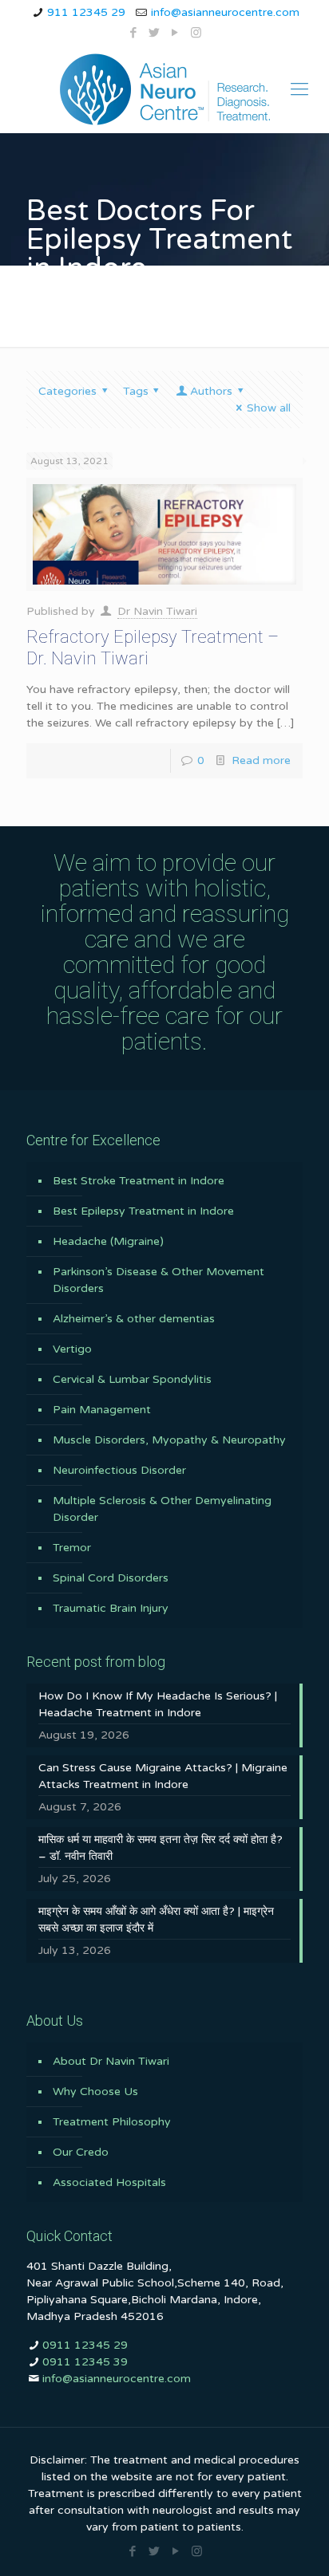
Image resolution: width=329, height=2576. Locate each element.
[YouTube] (175, 33)
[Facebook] (134, 33)
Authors (211, 391)
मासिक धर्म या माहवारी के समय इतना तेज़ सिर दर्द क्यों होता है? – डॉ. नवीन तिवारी (161, 1848)
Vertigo (72, 1349)
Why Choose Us (95, 2092)
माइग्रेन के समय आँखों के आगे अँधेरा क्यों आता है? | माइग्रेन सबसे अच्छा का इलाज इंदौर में (156, 1920)
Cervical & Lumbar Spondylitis (132, 1379)
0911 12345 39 (85, 2362)
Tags (136, 391)
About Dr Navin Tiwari (111, 2061)
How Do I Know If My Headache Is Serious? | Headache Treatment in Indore (158, 1704)
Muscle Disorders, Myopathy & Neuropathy (169, 1440)
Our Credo (81, 2152)
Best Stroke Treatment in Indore (139, 1181)
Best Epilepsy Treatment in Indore (143, 1211)
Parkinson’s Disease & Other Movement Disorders (159, 1280)
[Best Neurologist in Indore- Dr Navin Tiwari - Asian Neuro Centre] (164, 89)
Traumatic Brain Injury (111, 1608)
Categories (67, 391)
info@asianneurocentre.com (225, 12)
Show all (269, 408)
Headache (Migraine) (108, 1241)
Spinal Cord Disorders (111, 1578)
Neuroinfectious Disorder (119, 1470)
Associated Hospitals (109, 2182)
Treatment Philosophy (112, 2122)
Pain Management (102, 1410)
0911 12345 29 (85, 2345)
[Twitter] (155, 33)
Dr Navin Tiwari (157, 611)
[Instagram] (196, 33)
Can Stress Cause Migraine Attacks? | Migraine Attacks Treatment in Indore (163, 1776)
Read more (261, 760)
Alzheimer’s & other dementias (134, 1319)
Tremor (72, 1548)
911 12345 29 (86, 12)
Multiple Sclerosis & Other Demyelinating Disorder (162, 1509)
